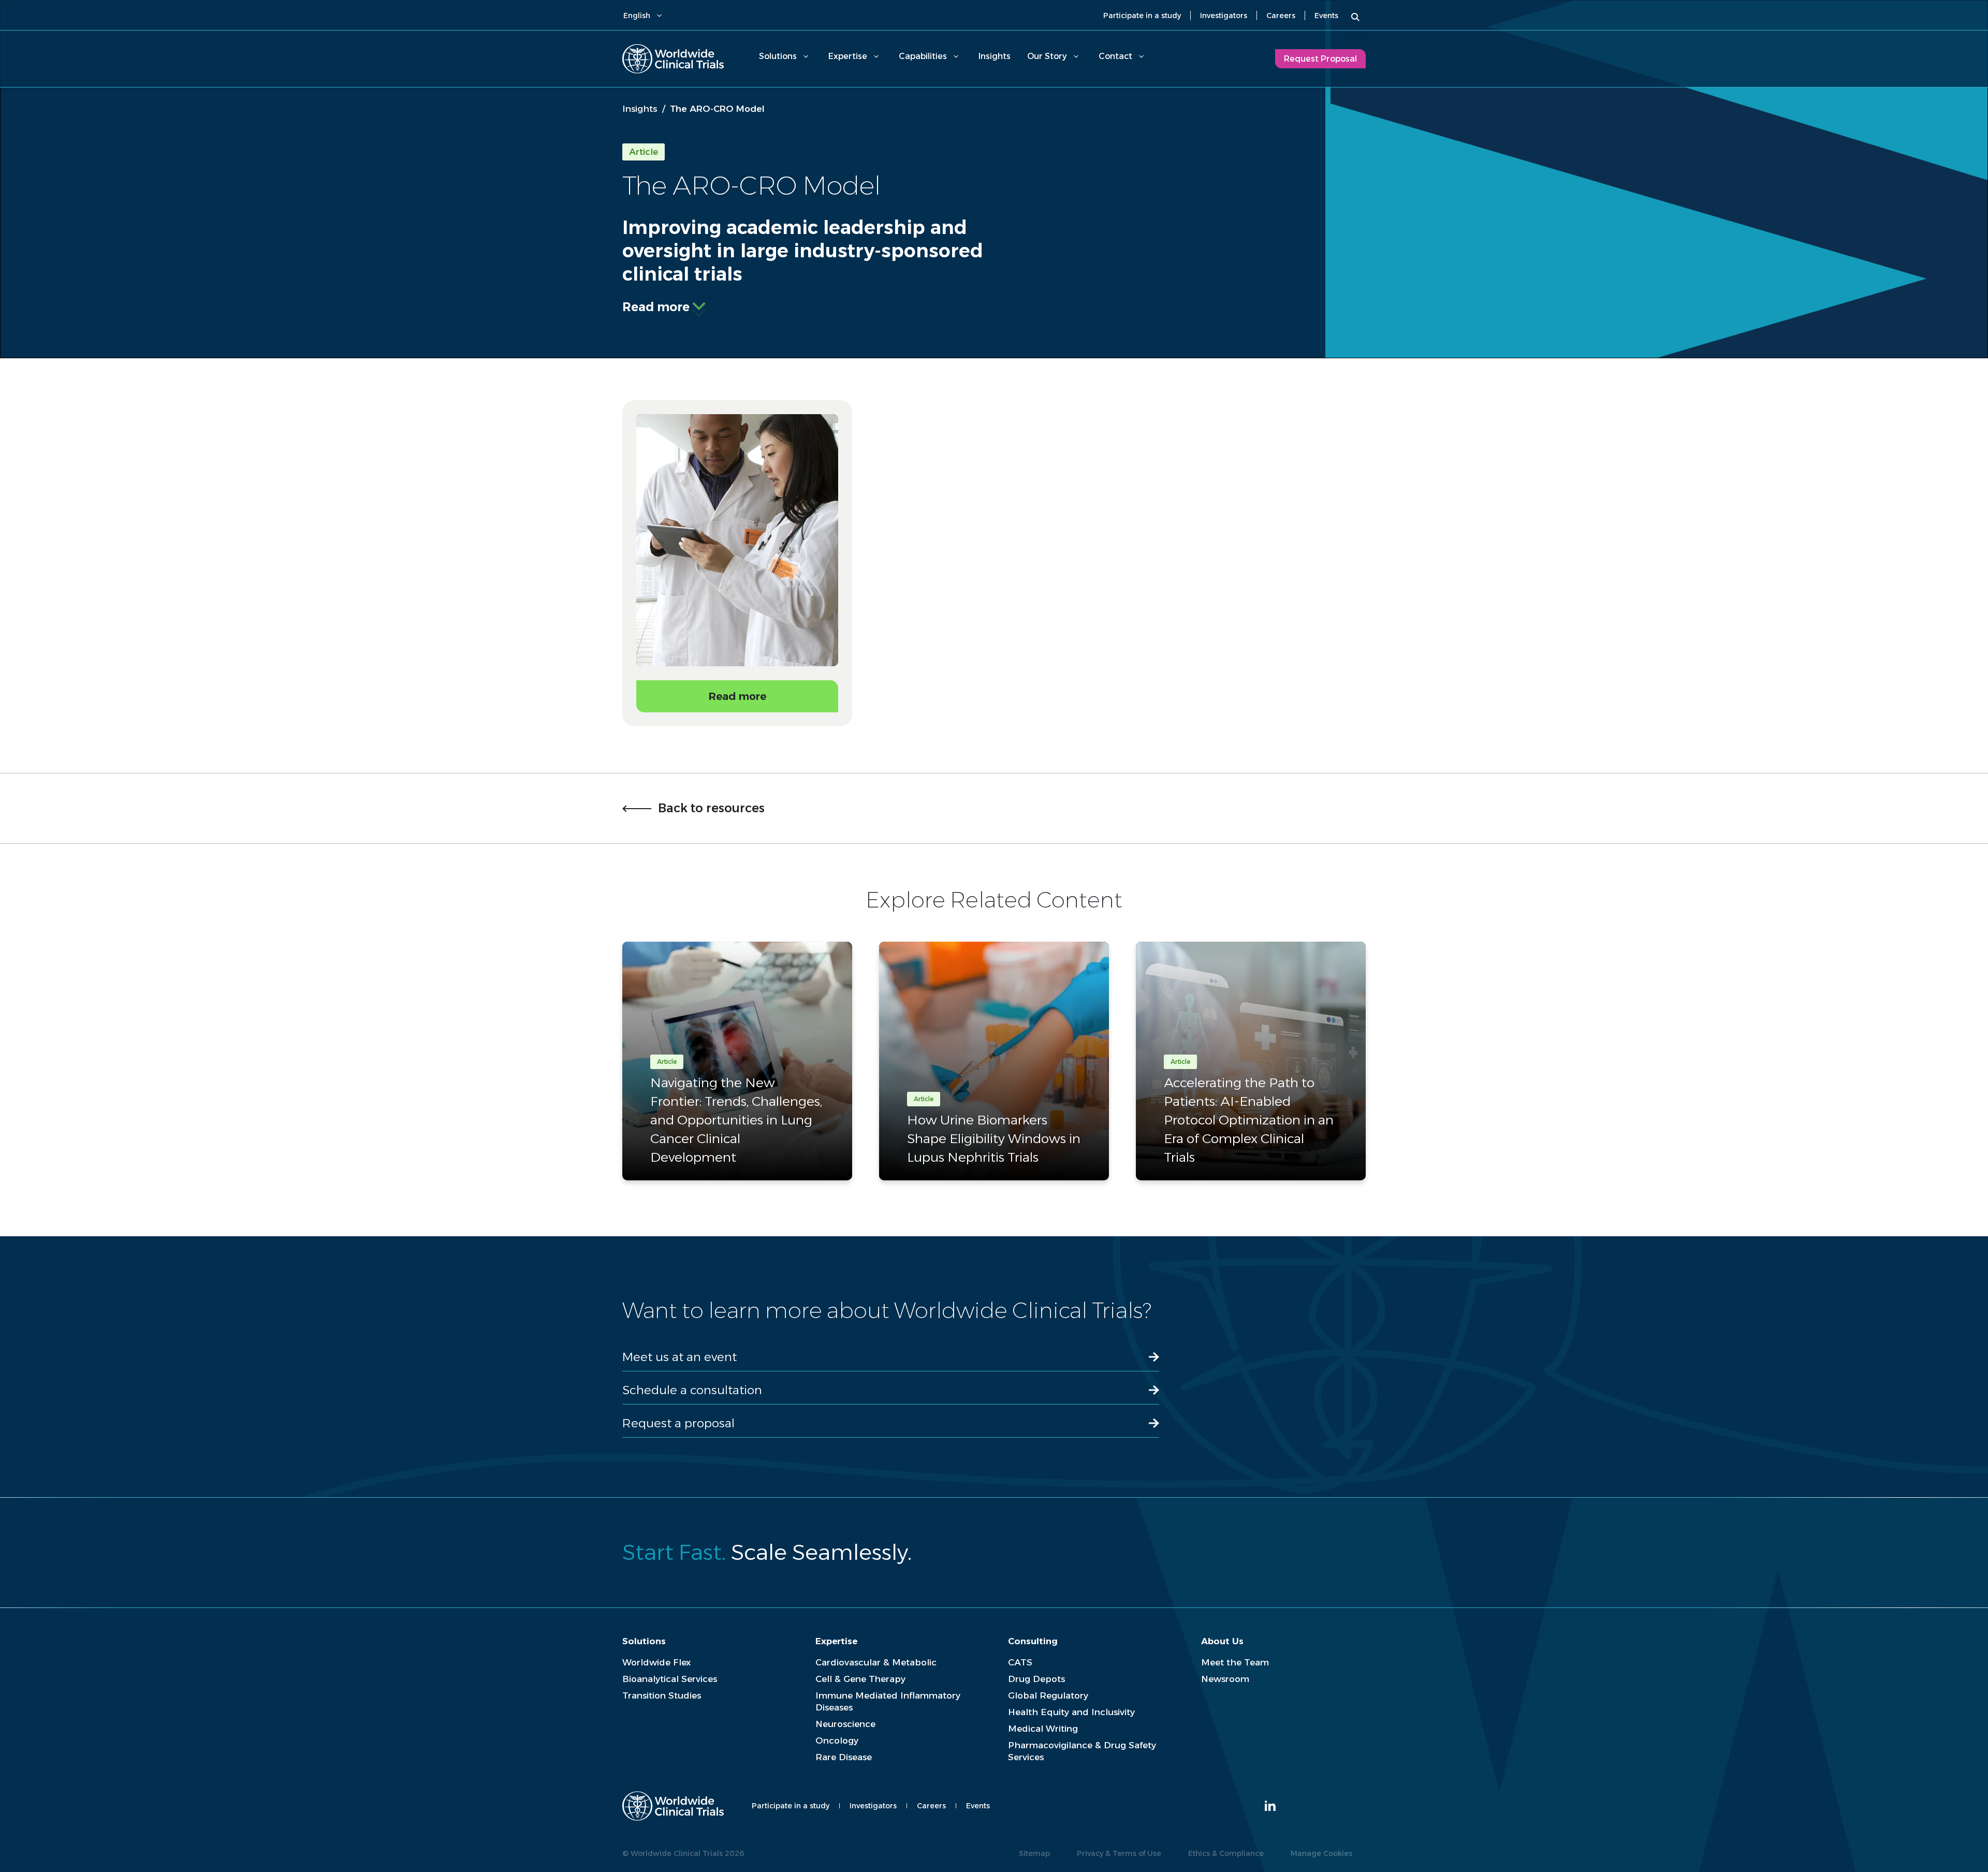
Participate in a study (1142, 16)
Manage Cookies (1321, 1853)
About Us (1222, 1641)
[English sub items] (659, 16)
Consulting (1033, 1641)
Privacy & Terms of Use (1119, 1853)
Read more (656, 307)
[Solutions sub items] (806, 56)
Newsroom (1225, 1679)
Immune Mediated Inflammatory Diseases (888, 1701)
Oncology (837, 1741)
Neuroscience (845, 1724)
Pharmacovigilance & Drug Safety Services (1082, 1751)
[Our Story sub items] (1076, 56)
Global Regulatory (1048, 1695)
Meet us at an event (679, 1357)
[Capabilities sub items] (956, 56)
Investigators (1224, 16)
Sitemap (1034, 1853)
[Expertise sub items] (876, 56)
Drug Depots (1036, 1679)
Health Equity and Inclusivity (1071, 1712)
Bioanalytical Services (670, 1679)
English (637, 16)
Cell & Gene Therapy (860, 1679)
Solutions (778, 56)
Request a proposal (678, 1423)
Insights (995, 56)
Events (1326, 16)
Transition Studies (662, 1695)
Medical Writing (1043, 1729)
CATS (1020, 1662)
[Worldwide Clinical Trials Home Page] (673, 59)
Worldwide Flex (656, 1662)
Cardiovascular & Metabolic (876, 1662)
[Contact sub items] (1141, 56)
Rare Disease (844, 1757)
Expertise (848, 56)
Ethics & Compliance (1226, 1853)
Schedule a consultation (692, 1390)
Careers (1281, 16)
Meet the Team (1235, 1662)
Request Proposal (1320, 59)
